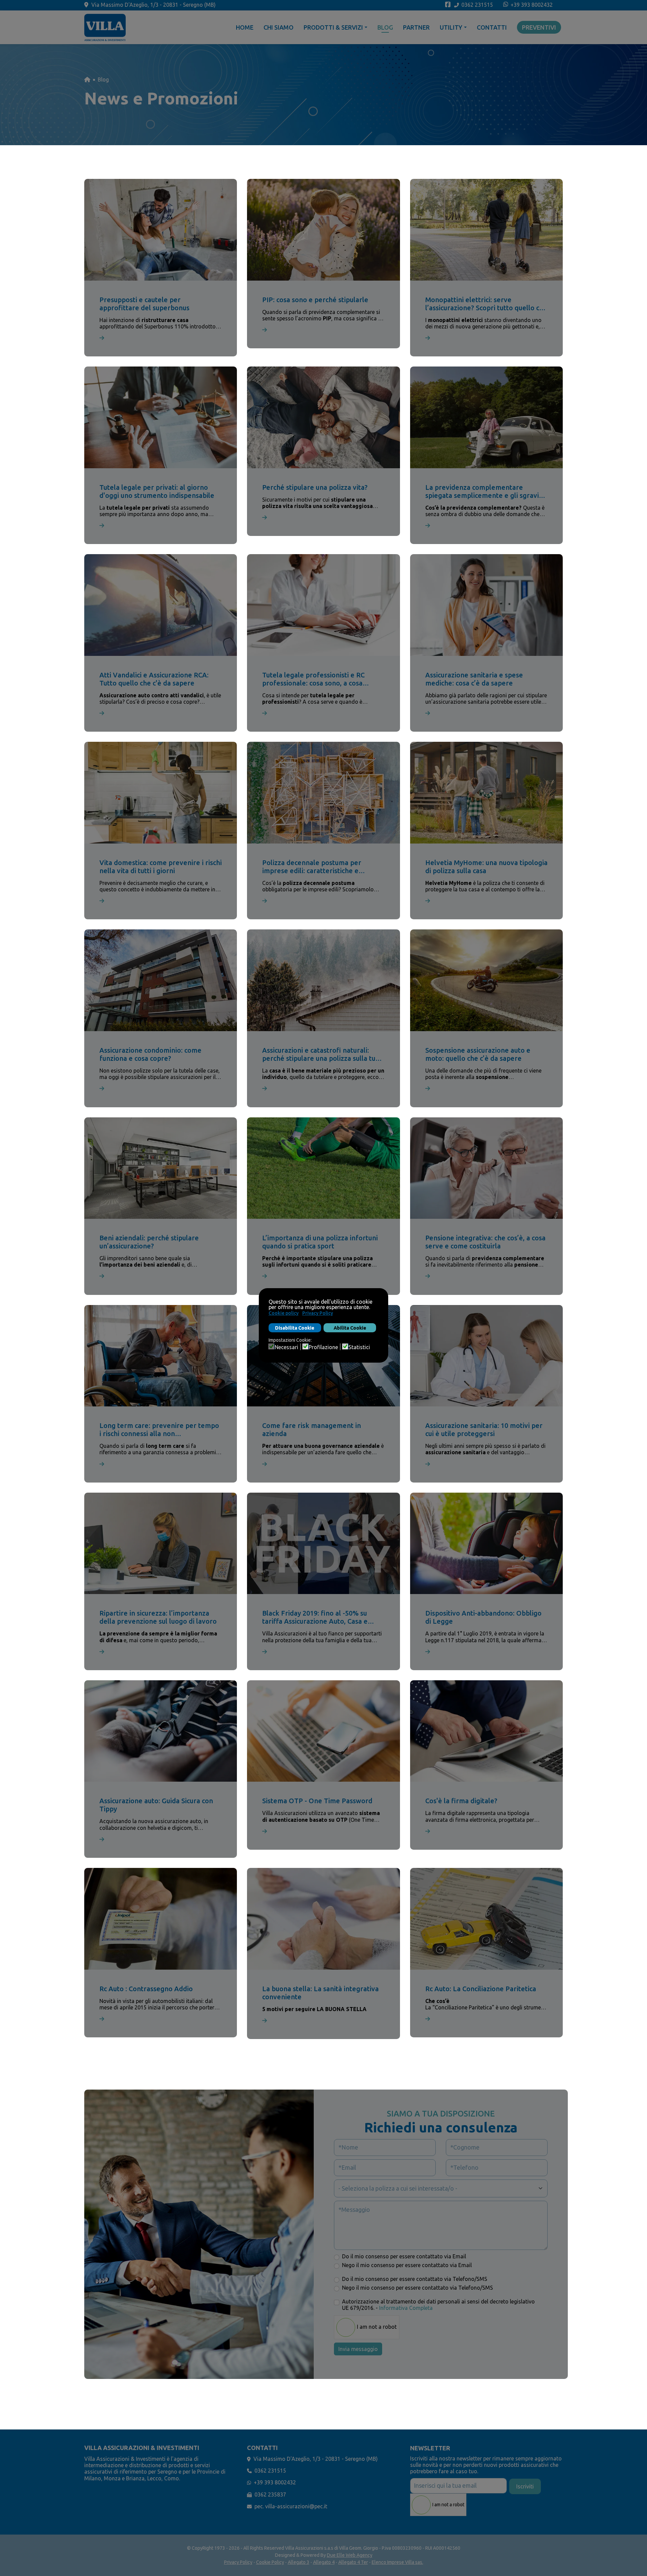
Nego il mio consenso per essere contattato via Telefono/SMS (418, 2288)
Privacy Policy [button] (318, 1313)
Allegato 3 (299, 2562)
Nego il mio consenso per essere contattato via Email (407, 2265)
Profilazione (323, 1347)
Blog (385, 27)
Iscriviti (525, 2486)
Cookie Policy (270, 2562)
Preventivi (539, 27)
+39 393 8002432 (532, 5)
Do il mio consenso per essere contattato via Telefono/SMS (415, 2279)
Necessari (286, 1347)
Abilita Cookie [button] (350, 1328)
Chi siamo (279, 27)
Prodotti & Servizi (333, 27)
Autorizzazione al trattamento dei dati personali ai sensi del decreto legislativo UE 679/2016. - (438, 2305)
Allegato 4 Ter (353, 2562)
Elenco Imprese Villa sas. (397, 2562)
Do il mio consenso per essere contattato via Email (404, 2256)
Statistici (359, 1347)
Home (245, 27)
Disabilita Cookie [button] (295, 1328)
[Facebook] (448, 5)
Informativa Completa (406, 2308)
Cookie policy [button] (284, 1313)
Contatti (492, 27)
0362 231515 (477, 5)
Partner (416, 27)
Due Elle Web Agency (350, 2555)
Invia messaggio (358, 2349)
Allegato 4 (324, 2562)
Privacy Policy (238, 2562)
